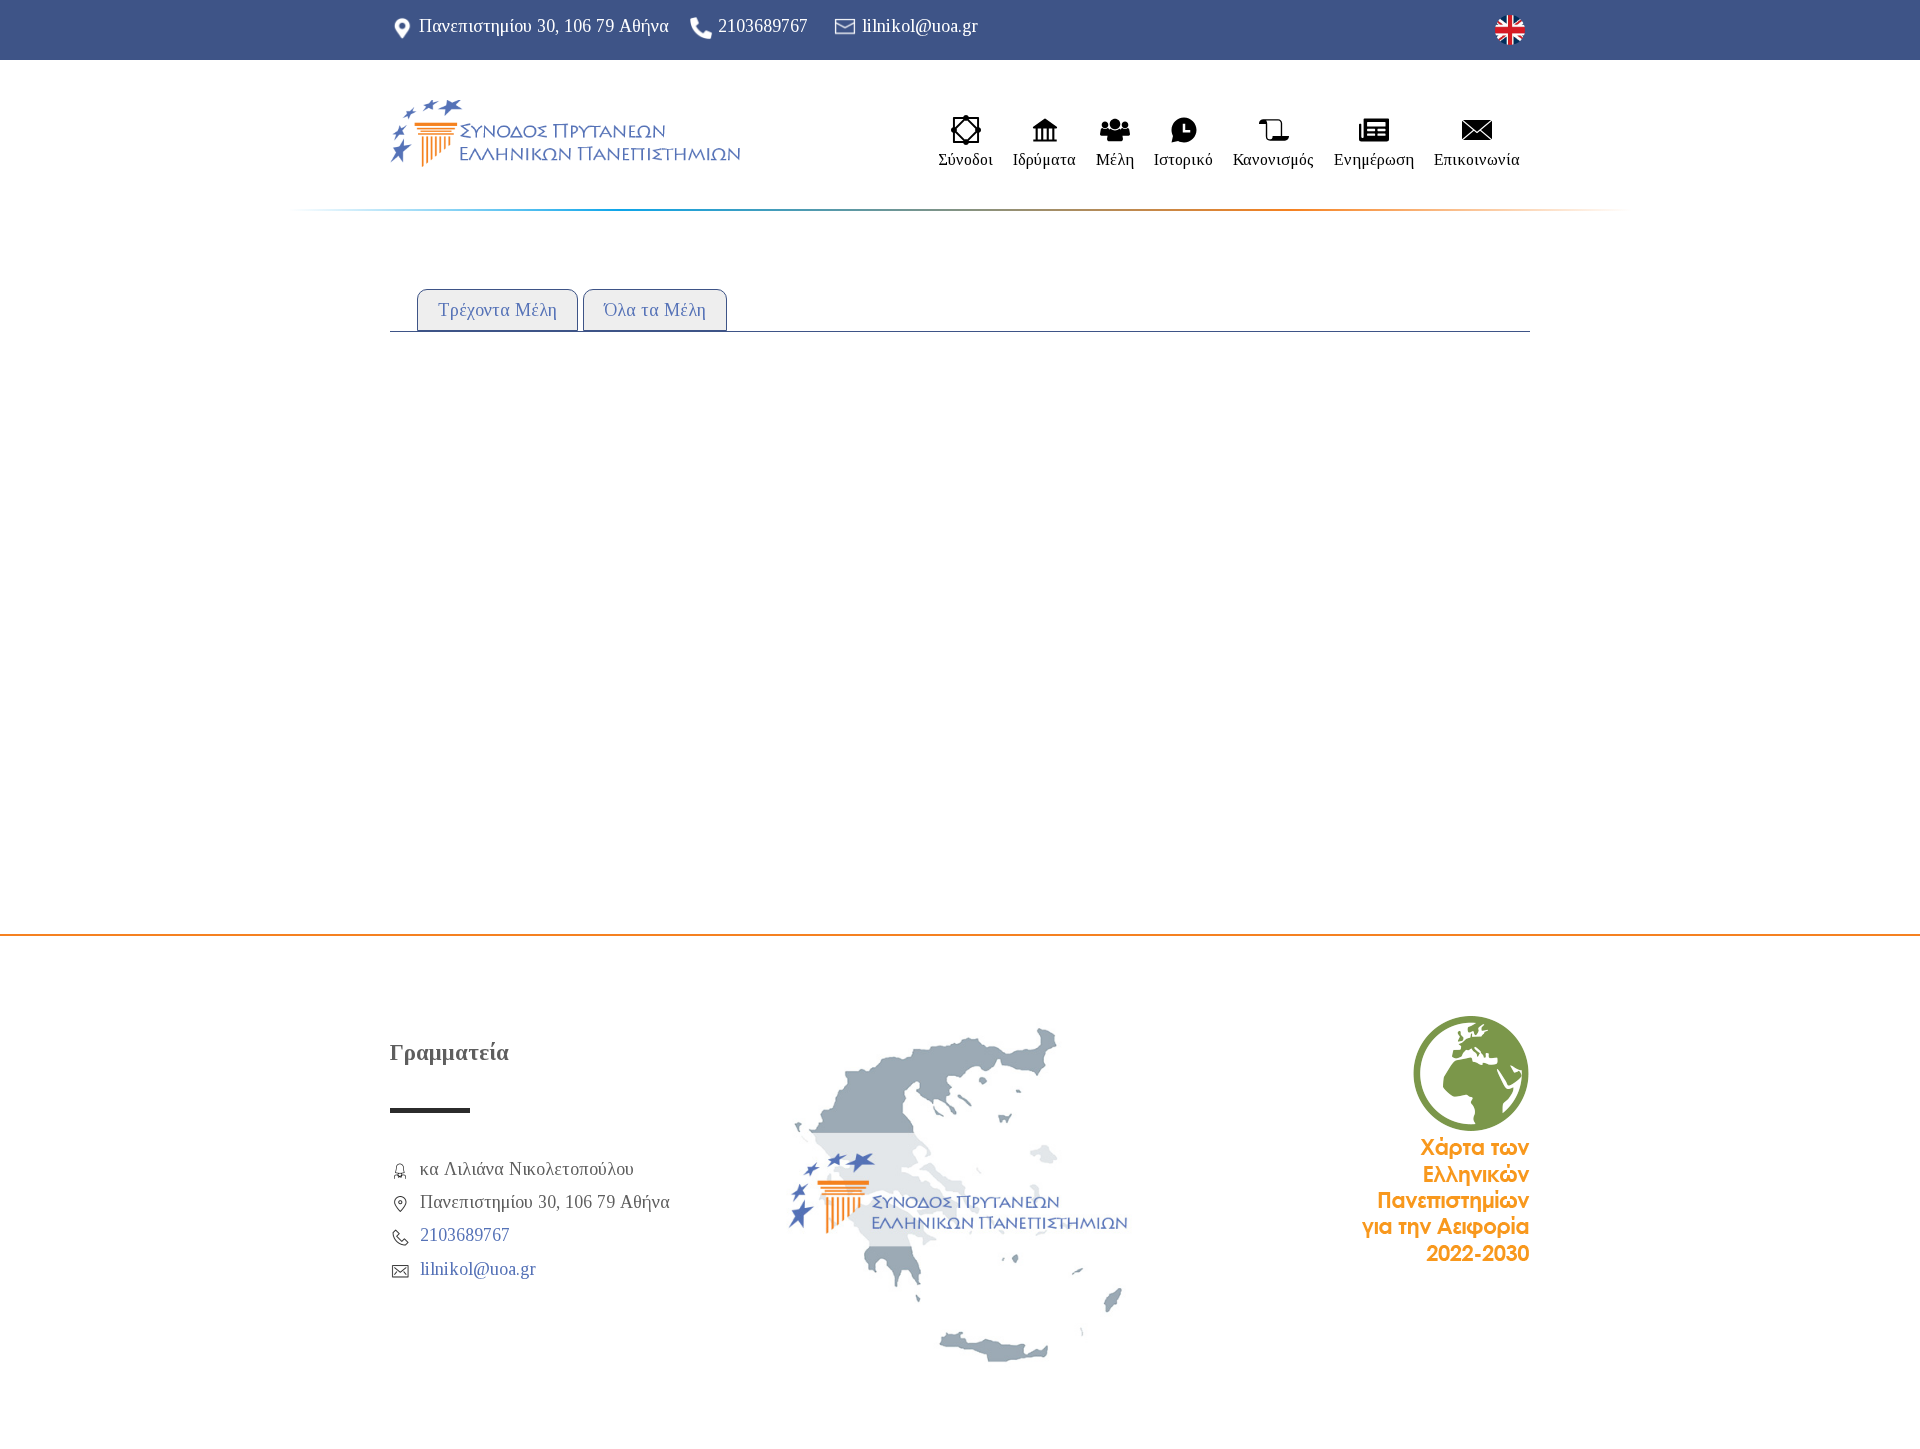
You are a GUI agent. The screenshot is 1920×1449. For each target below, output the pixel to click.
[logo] (565, 133)
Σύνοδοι (965, 160)
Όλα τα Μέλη (655, 310)
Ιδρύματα (1044, 160)
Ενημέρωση (1374, 160)
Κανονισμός (1273, 160)
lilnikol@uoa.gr (920, 26)
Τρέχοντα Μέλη (497, 310)
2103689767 (763, 26)
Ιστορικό (1183, 160)
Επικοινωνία (1477, 160)
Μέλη (1115, 160)
